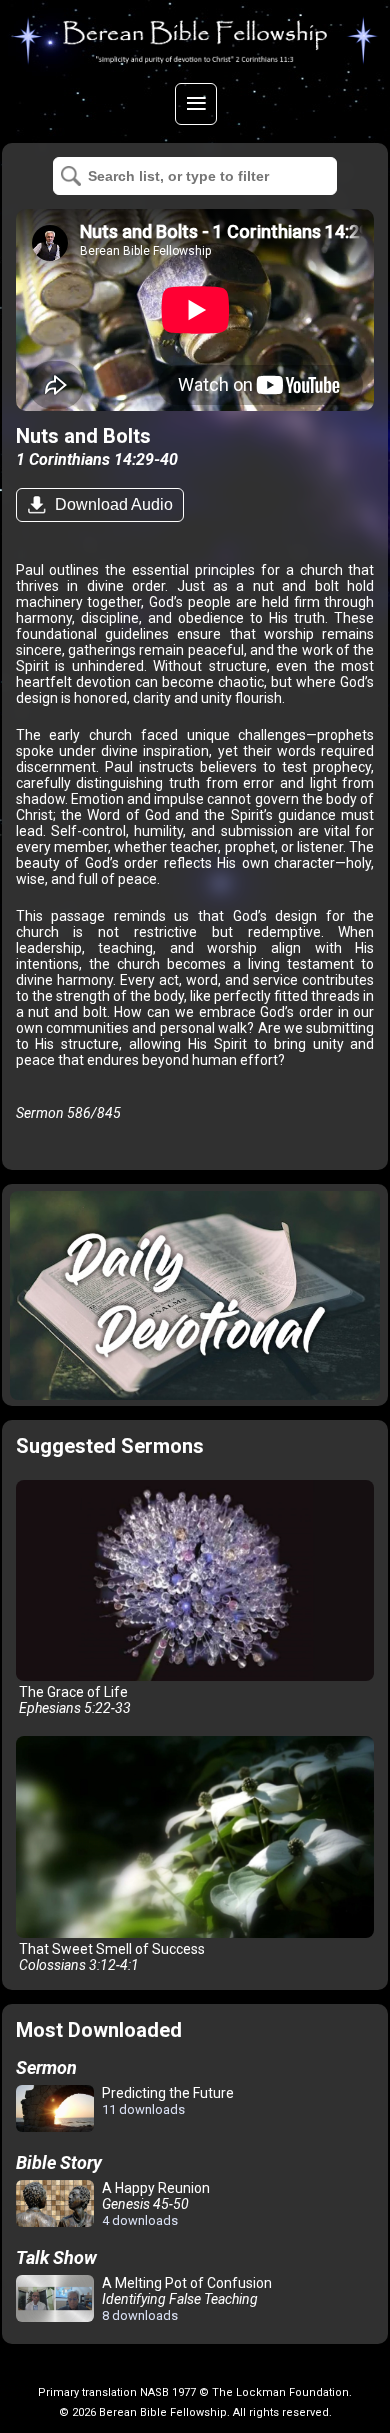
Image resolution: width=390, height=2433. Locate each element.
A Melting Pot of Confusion (185, 2299)
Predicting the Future (166, 2101)
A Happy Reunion (154, 2204)
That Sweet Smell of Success (110, 1957)
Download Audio (112, 504)
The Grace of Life (73, 1700)
